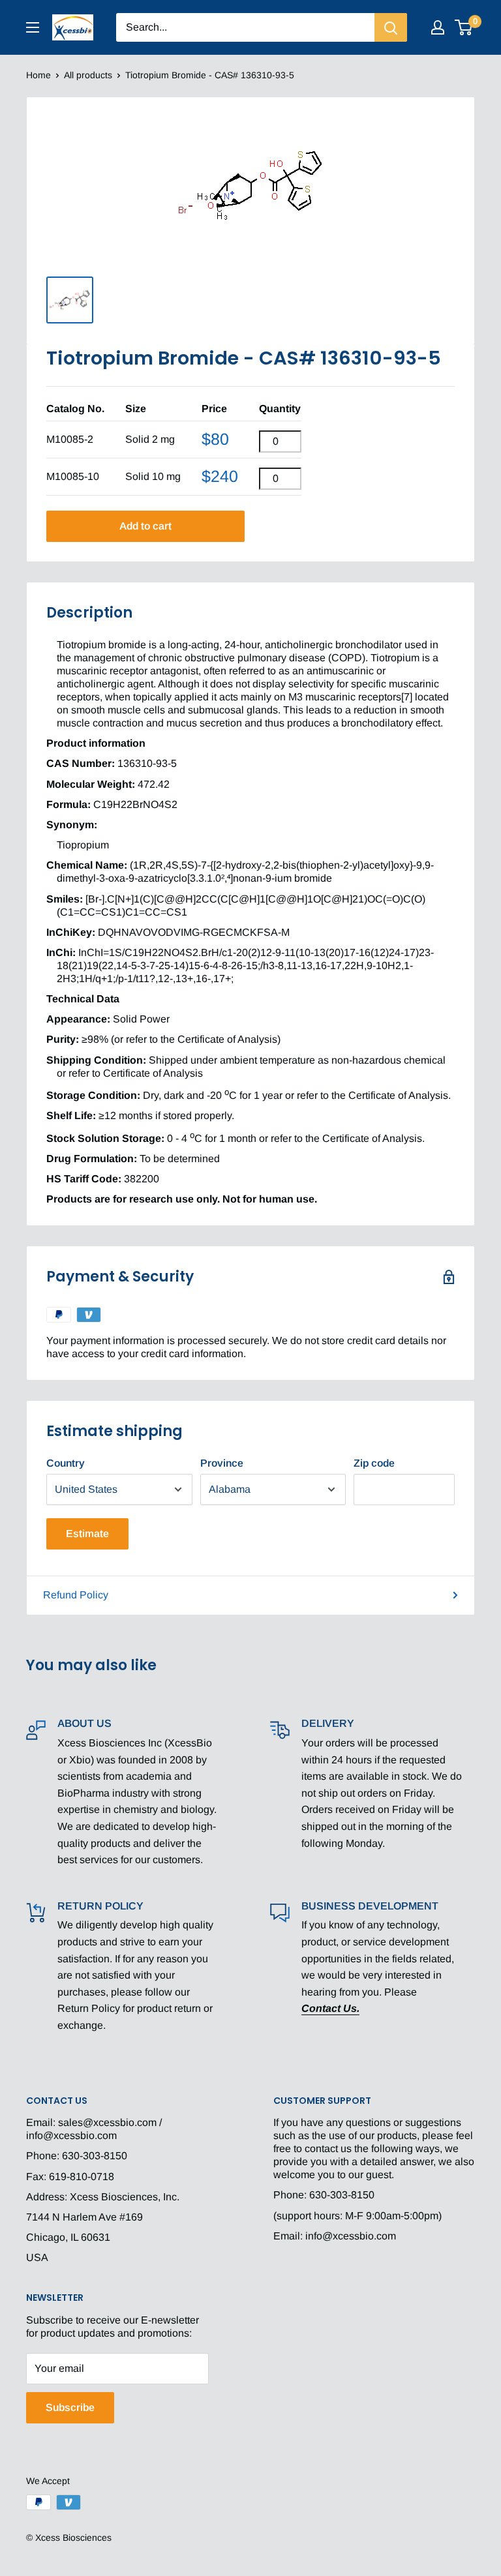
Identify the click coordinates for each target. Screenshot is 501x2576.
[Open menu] (33, 27)
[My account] (438, 27)
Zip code (374, 1463)
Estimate (87, 1534)
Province (222, 1463)
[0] (464, 27)
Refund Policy (76, 1595)
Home (38, 75)
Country (66, 1463)
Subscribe (70, 2407)
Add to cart (145, 526)
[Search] (391, 27)
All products (88, 75)
